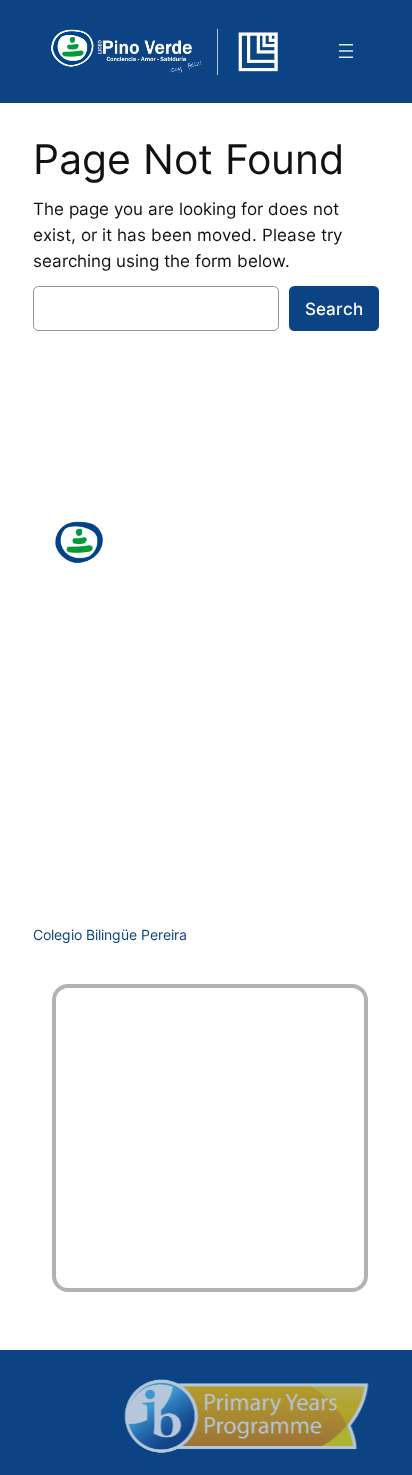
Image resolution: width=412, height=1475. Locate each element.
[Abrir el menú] (346, 51)
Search (334, 309)
